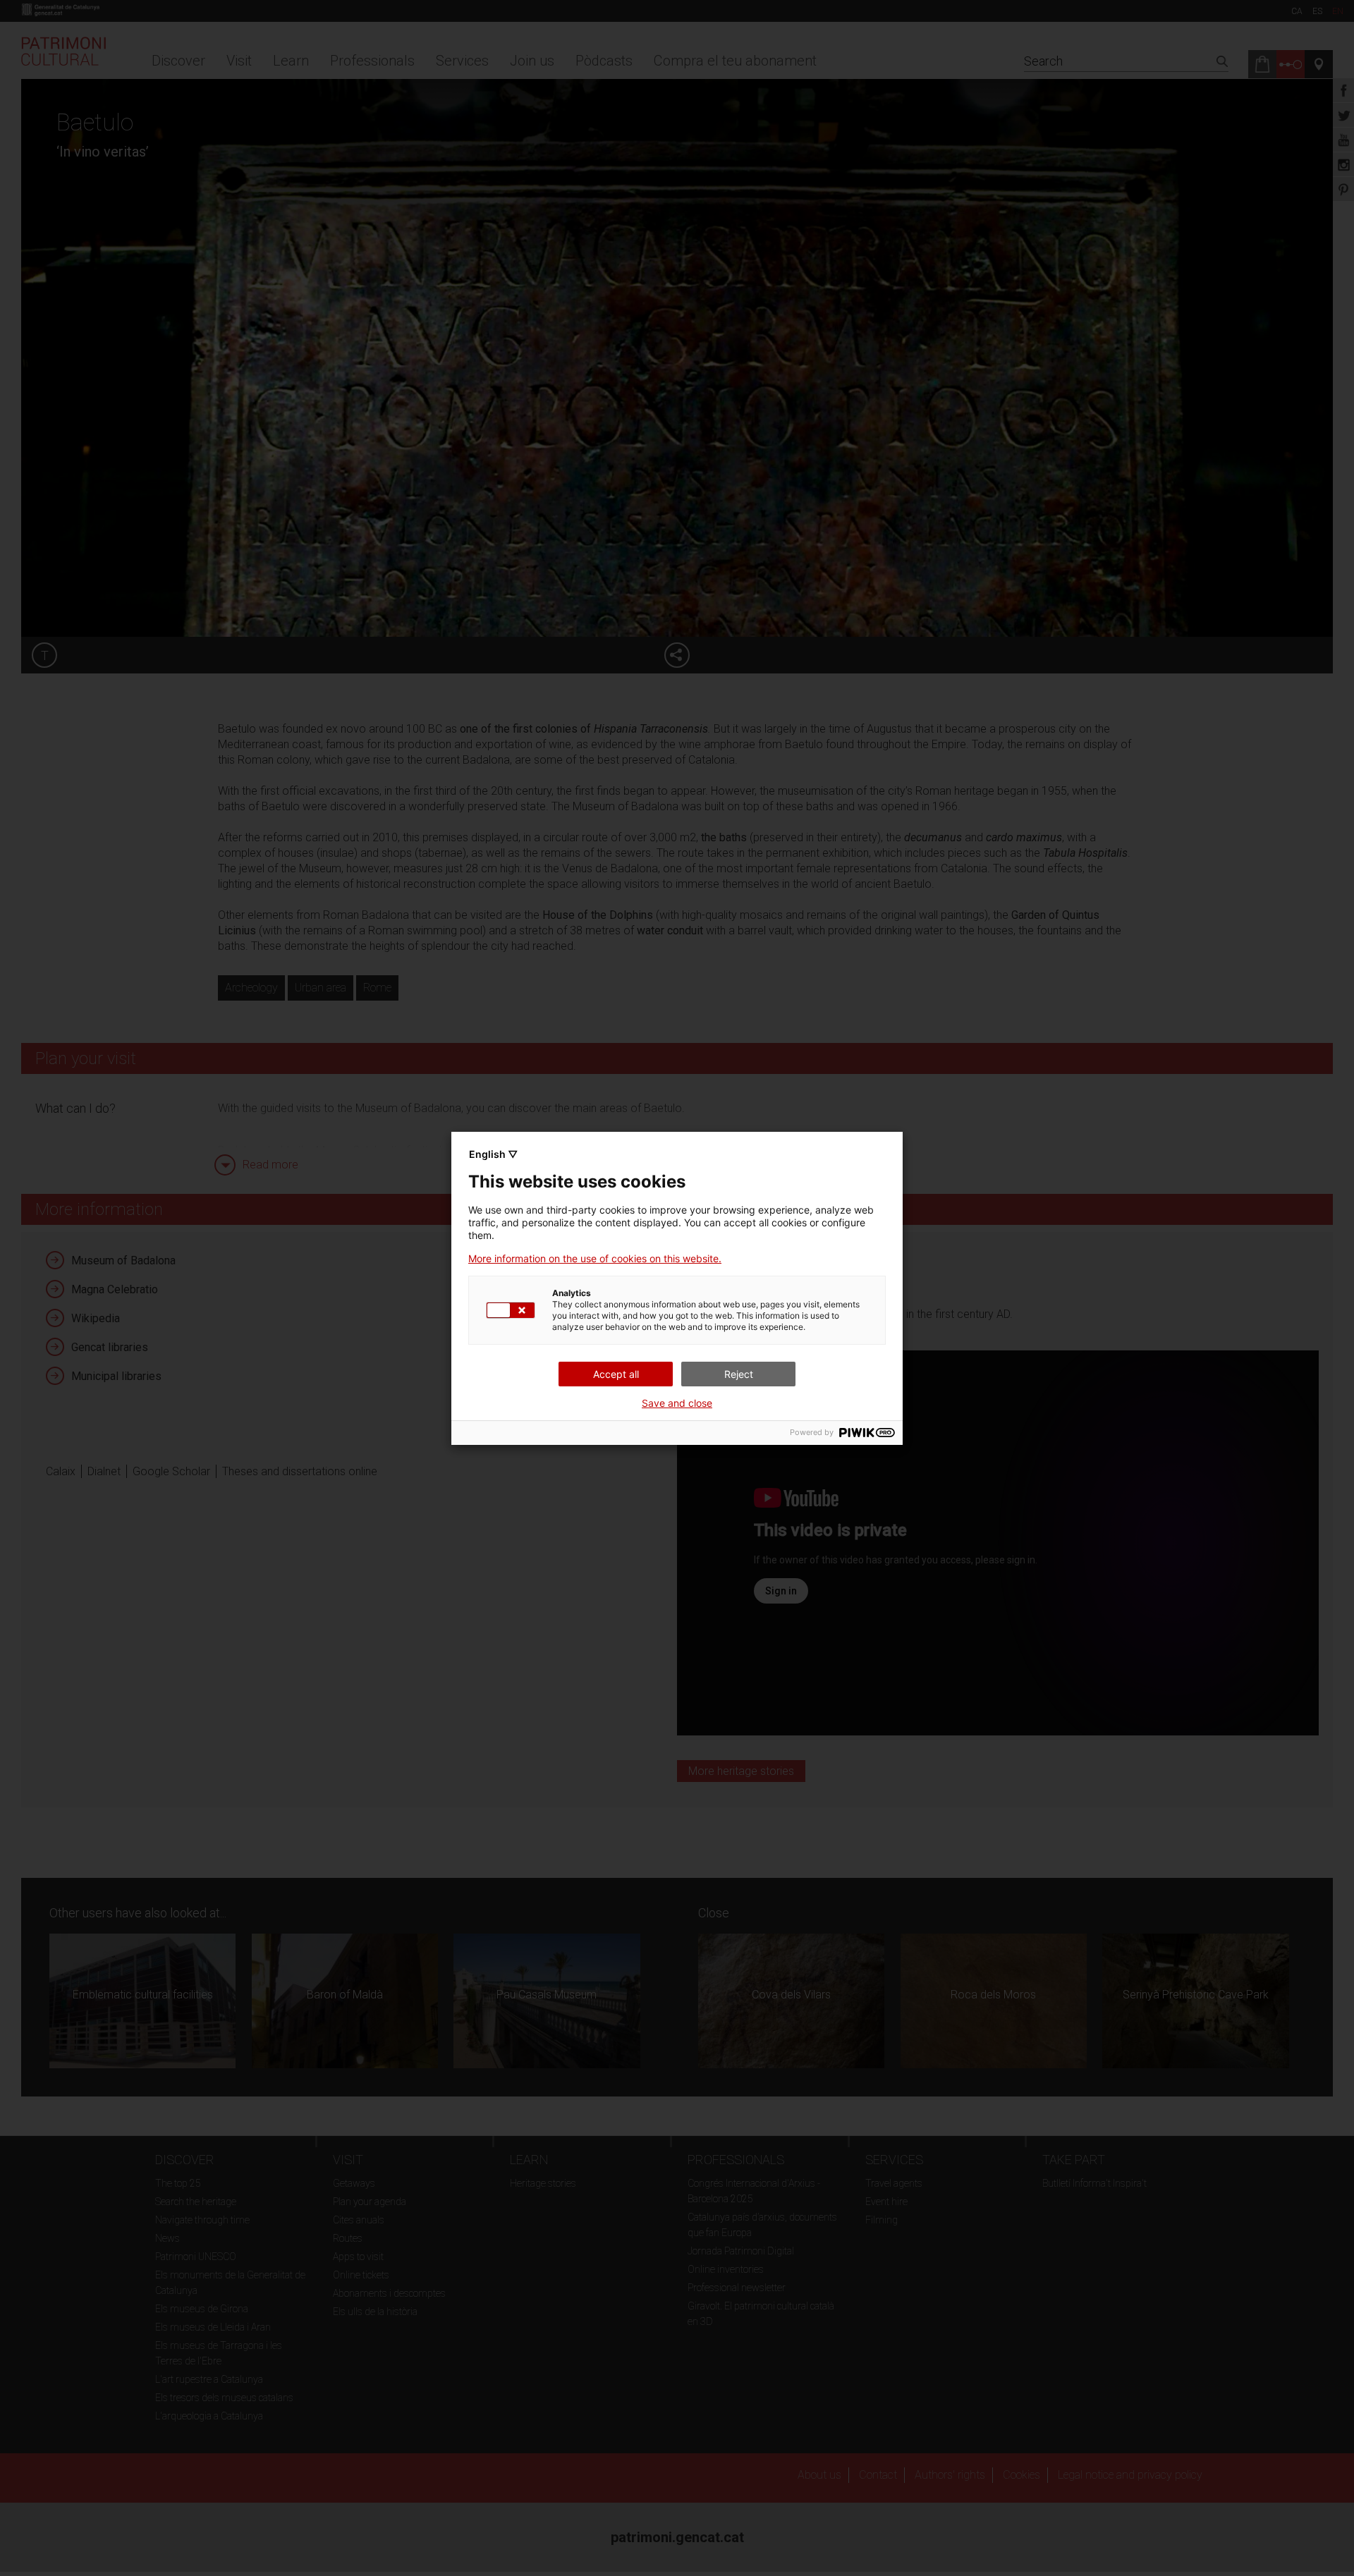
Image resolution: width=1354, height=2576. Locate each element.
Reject (739, 1374)
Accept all (616, 1374)
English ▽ (493, 1154)
